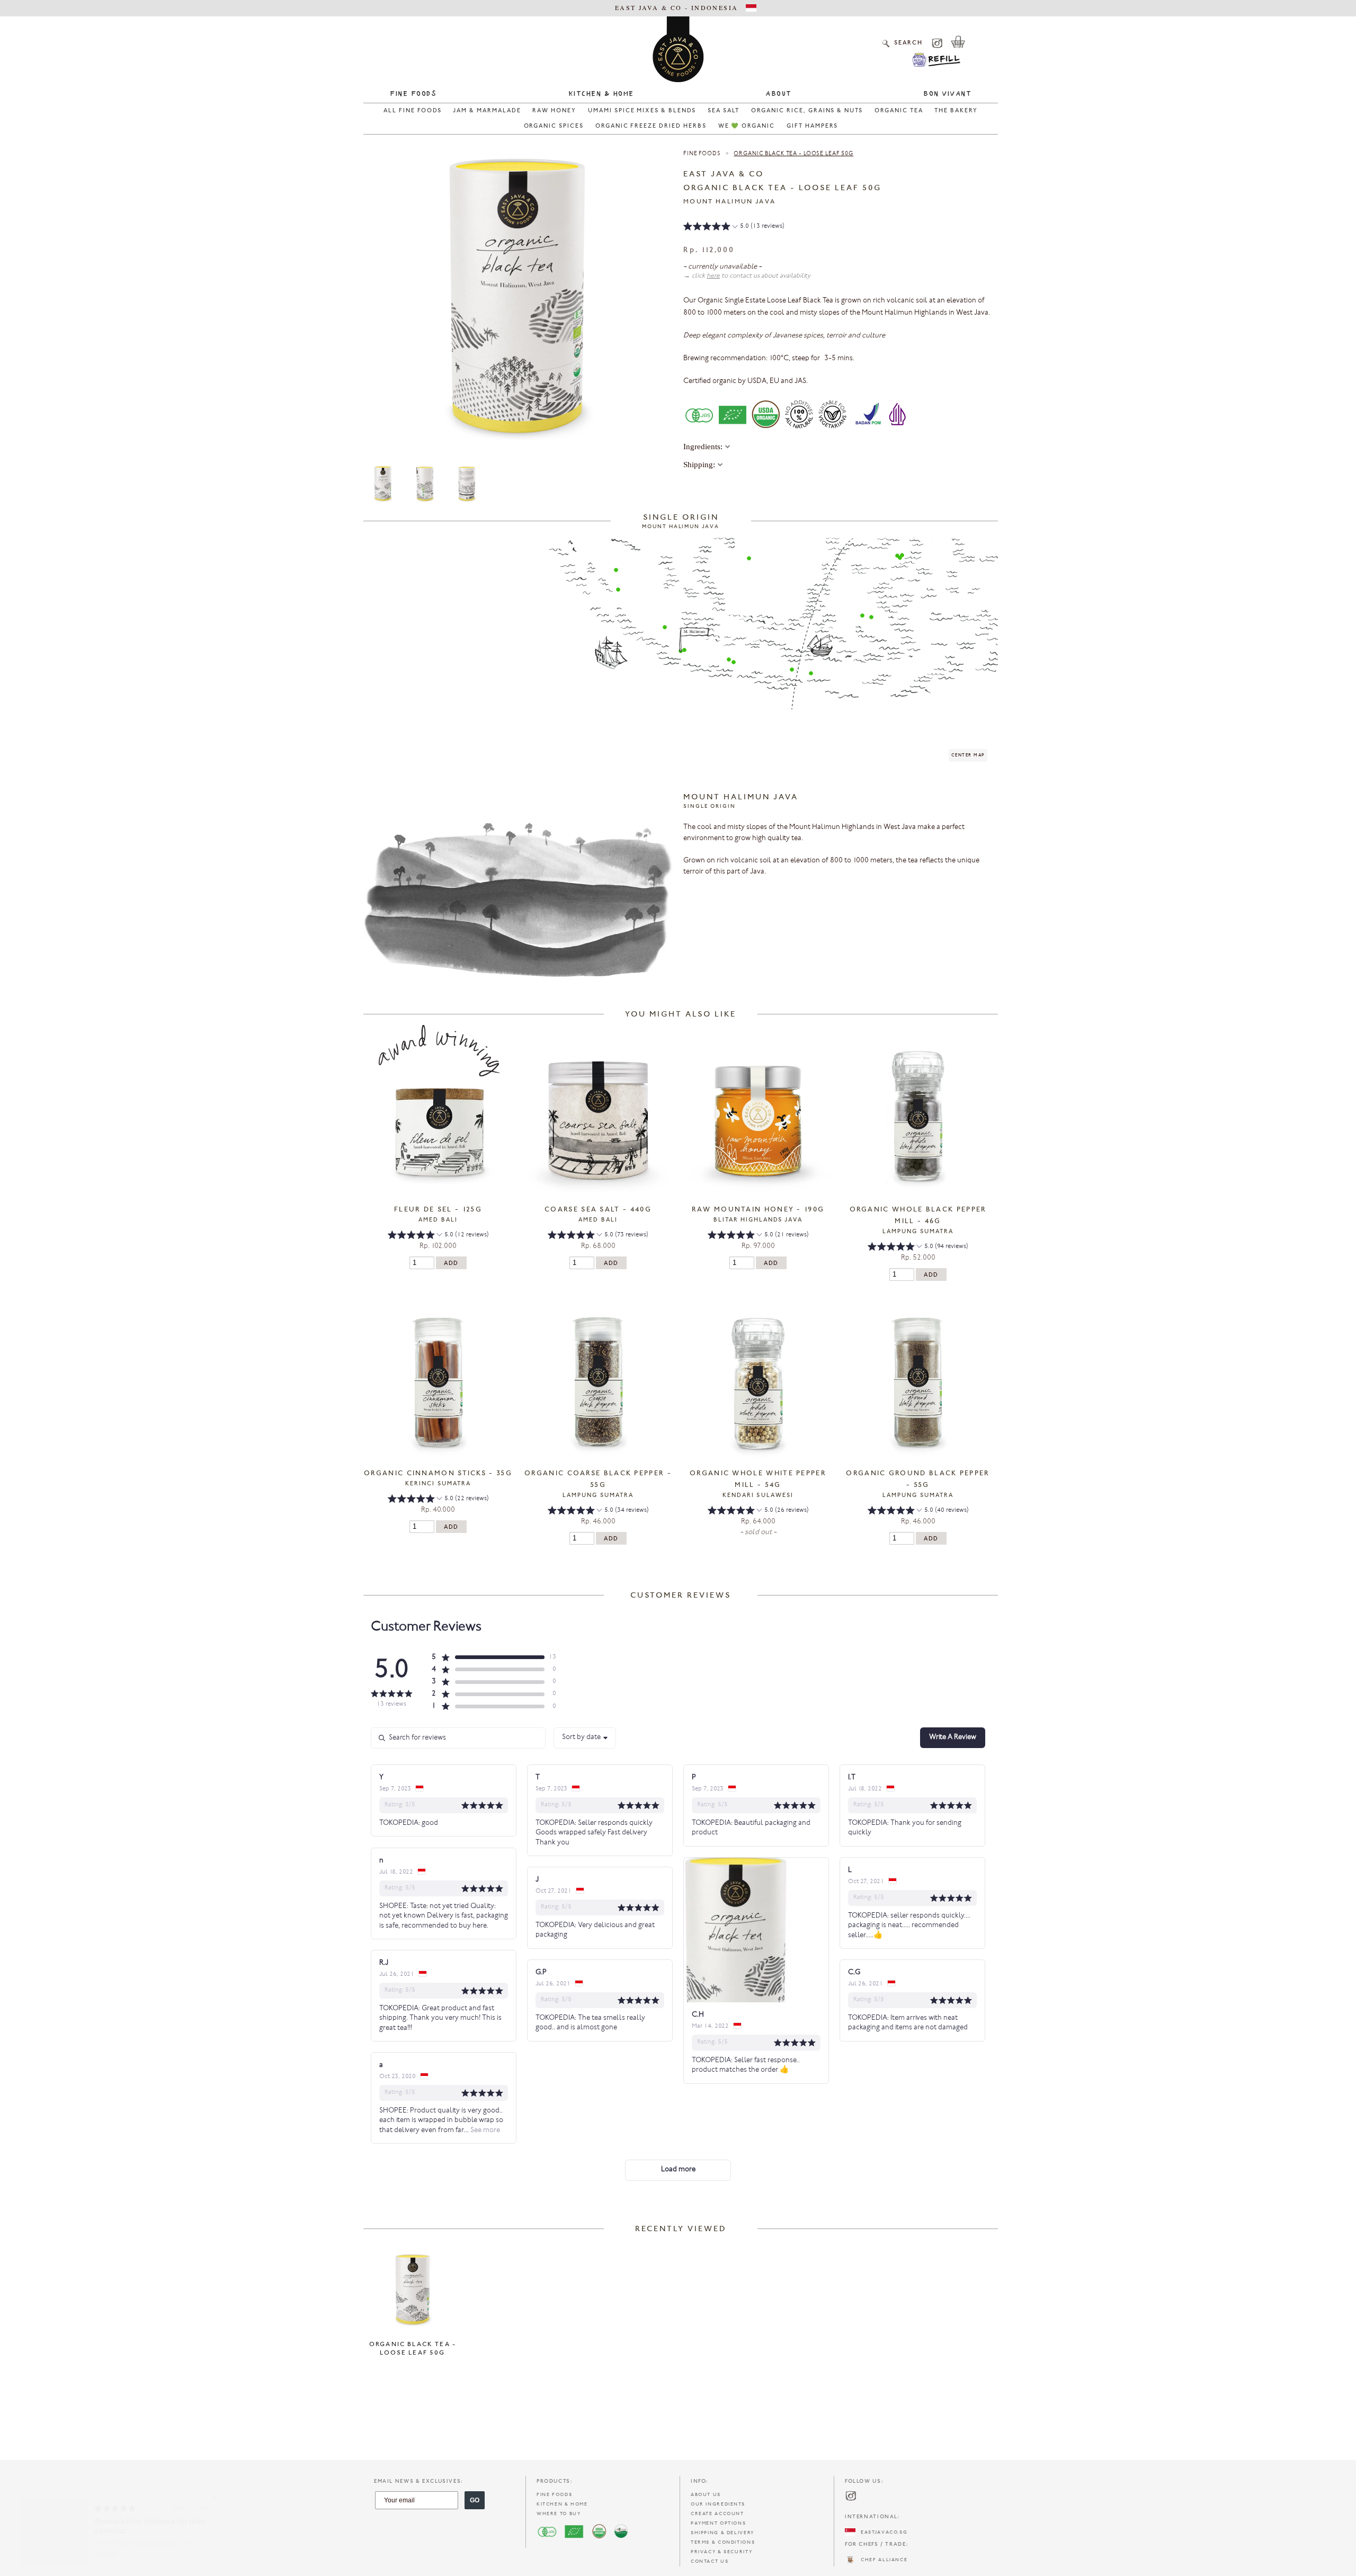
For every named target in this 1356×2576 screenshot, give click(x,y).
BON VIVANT (947, 94)
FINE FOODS (554, 2495)
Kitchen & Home (601, 94)
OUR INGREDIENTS (718, 2504)
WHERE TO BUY (559, 2514)
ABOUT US (706, 2495)
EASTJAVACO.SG (881, 2532)
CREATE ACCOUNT (717, 2514)
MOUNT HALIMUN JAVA (729, 202)
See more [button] (484, 2131)
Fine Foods (413, 94)
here (713, 276)
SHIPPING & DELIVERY (722, 2533)
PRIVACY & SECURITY (721, 2552)
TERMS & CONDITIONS (723, 2542)
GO (475, 2500)
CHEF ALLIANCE (881, 2560)
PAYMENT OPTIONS (718, 2523)
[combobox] (585, 1738)
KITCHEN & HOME (562, 2504)
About (779, 94)
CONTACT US (710, 2561)
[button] (734, 228)
